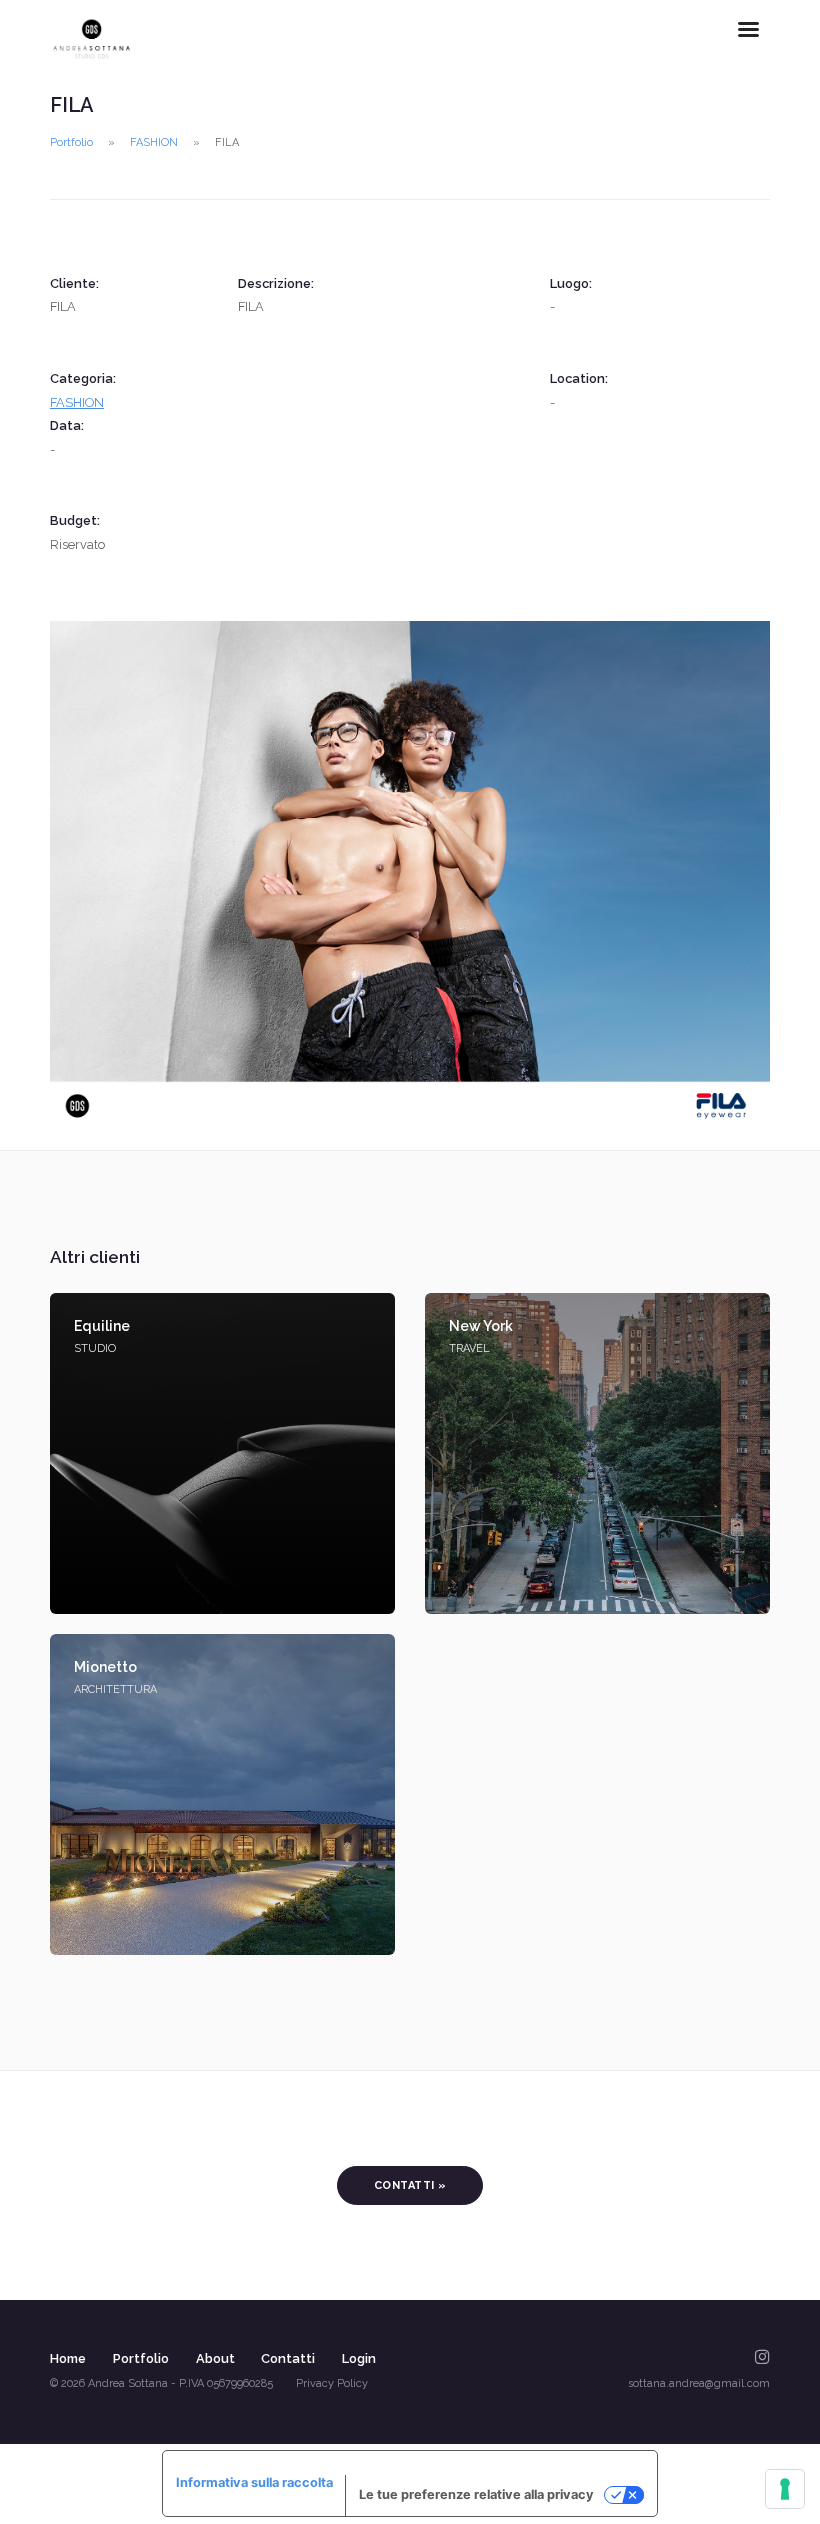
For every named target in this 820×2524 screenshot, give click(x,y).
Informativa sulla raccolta (254, 2482)
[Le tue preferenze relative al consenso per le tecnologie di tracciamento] (785, 2489)
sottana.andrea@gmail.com (699, 2383)
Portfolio (71, 142)
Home (68, 2358)
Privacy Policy (332, 2383)
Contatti (288, 2358)
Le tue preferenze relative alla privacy (476, 2494)
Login (359, 2358)
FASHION (154, 142)
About (215, 2358)
